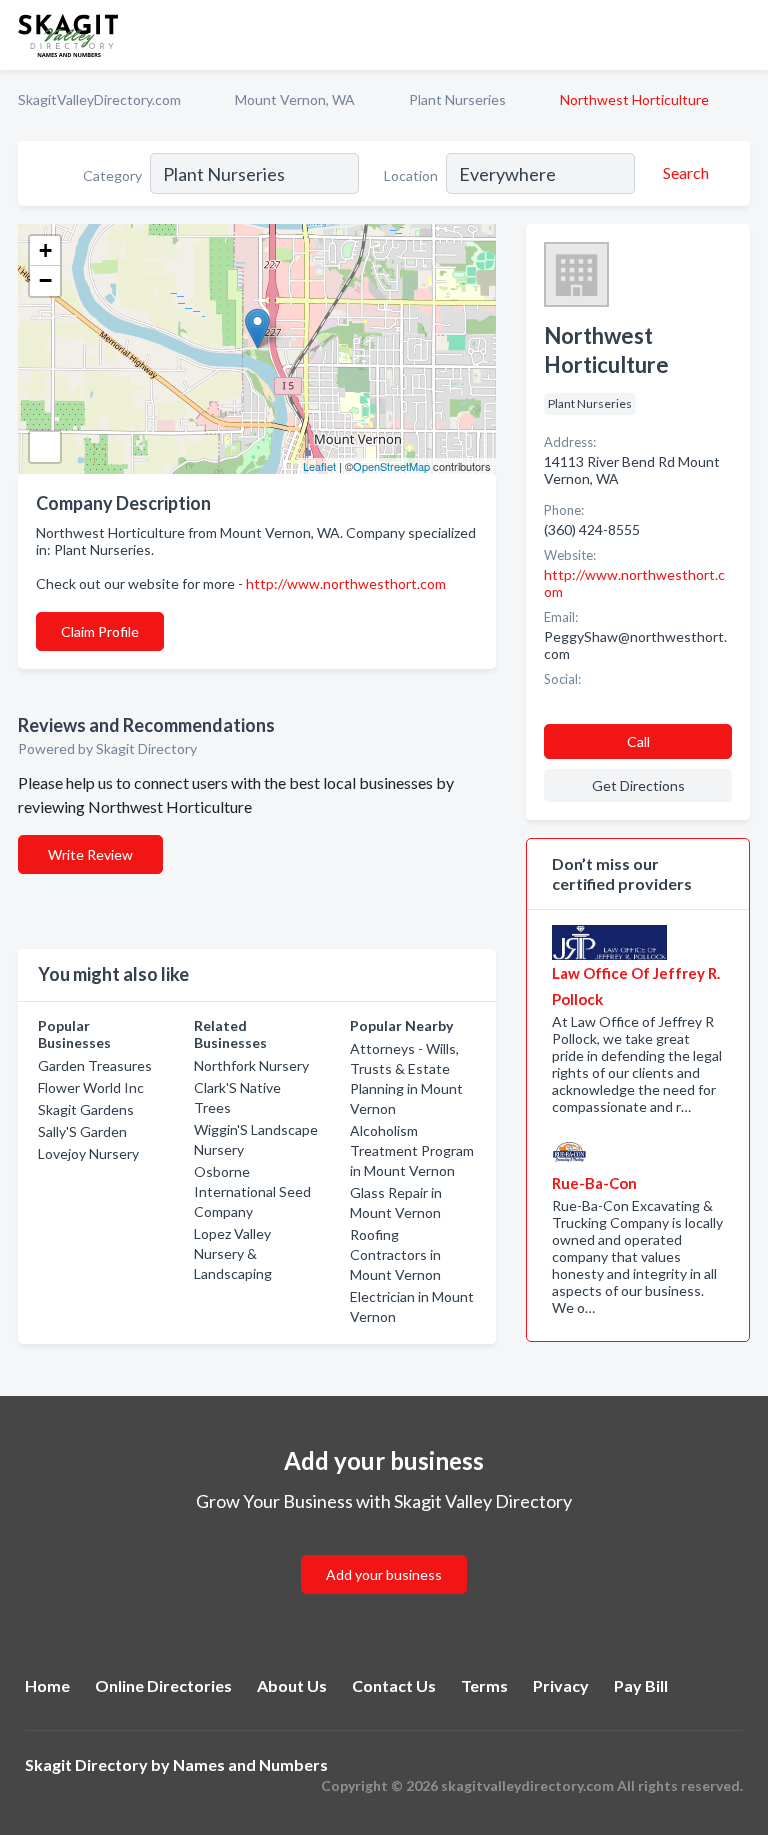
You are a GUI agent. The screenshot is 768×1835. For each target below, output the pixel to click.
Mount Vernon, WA (295, 99)
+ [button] (45, 250)
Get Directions (638, 785)
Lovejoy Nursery (88, 1153)
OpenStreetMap (391, 466)
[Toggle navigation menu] (741, 35)
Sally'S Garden (82, 1131)
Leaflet (319, 466)
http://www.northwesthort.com (346, 583)
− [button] (45, 280)
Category (112, 175)
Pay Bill (641, 1685)
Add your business (384, 1574)
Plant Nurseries (457, 99)
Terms (484, 1685)
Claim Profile (100, 631)
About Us (292, 1685)
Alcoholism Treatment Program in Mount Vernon (412, 1150)
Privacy (561, 1685)
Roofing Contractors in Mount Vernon (395, 1254)
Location (411, 175)
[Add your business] (384, 1550)
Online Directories (163, 1685)
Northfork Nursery (251, 1065)
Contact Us (394, 1685)
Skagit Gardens (86, 1109)
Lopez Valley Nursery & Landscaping (233, 1253)
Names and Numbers (250, 1764)
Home (47, 1685)
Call (638, 741)
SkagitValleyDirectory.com (99, 99)
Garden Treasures (95, 1065)
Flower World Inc (91, 1087)
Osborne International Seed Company (252, 1191)
